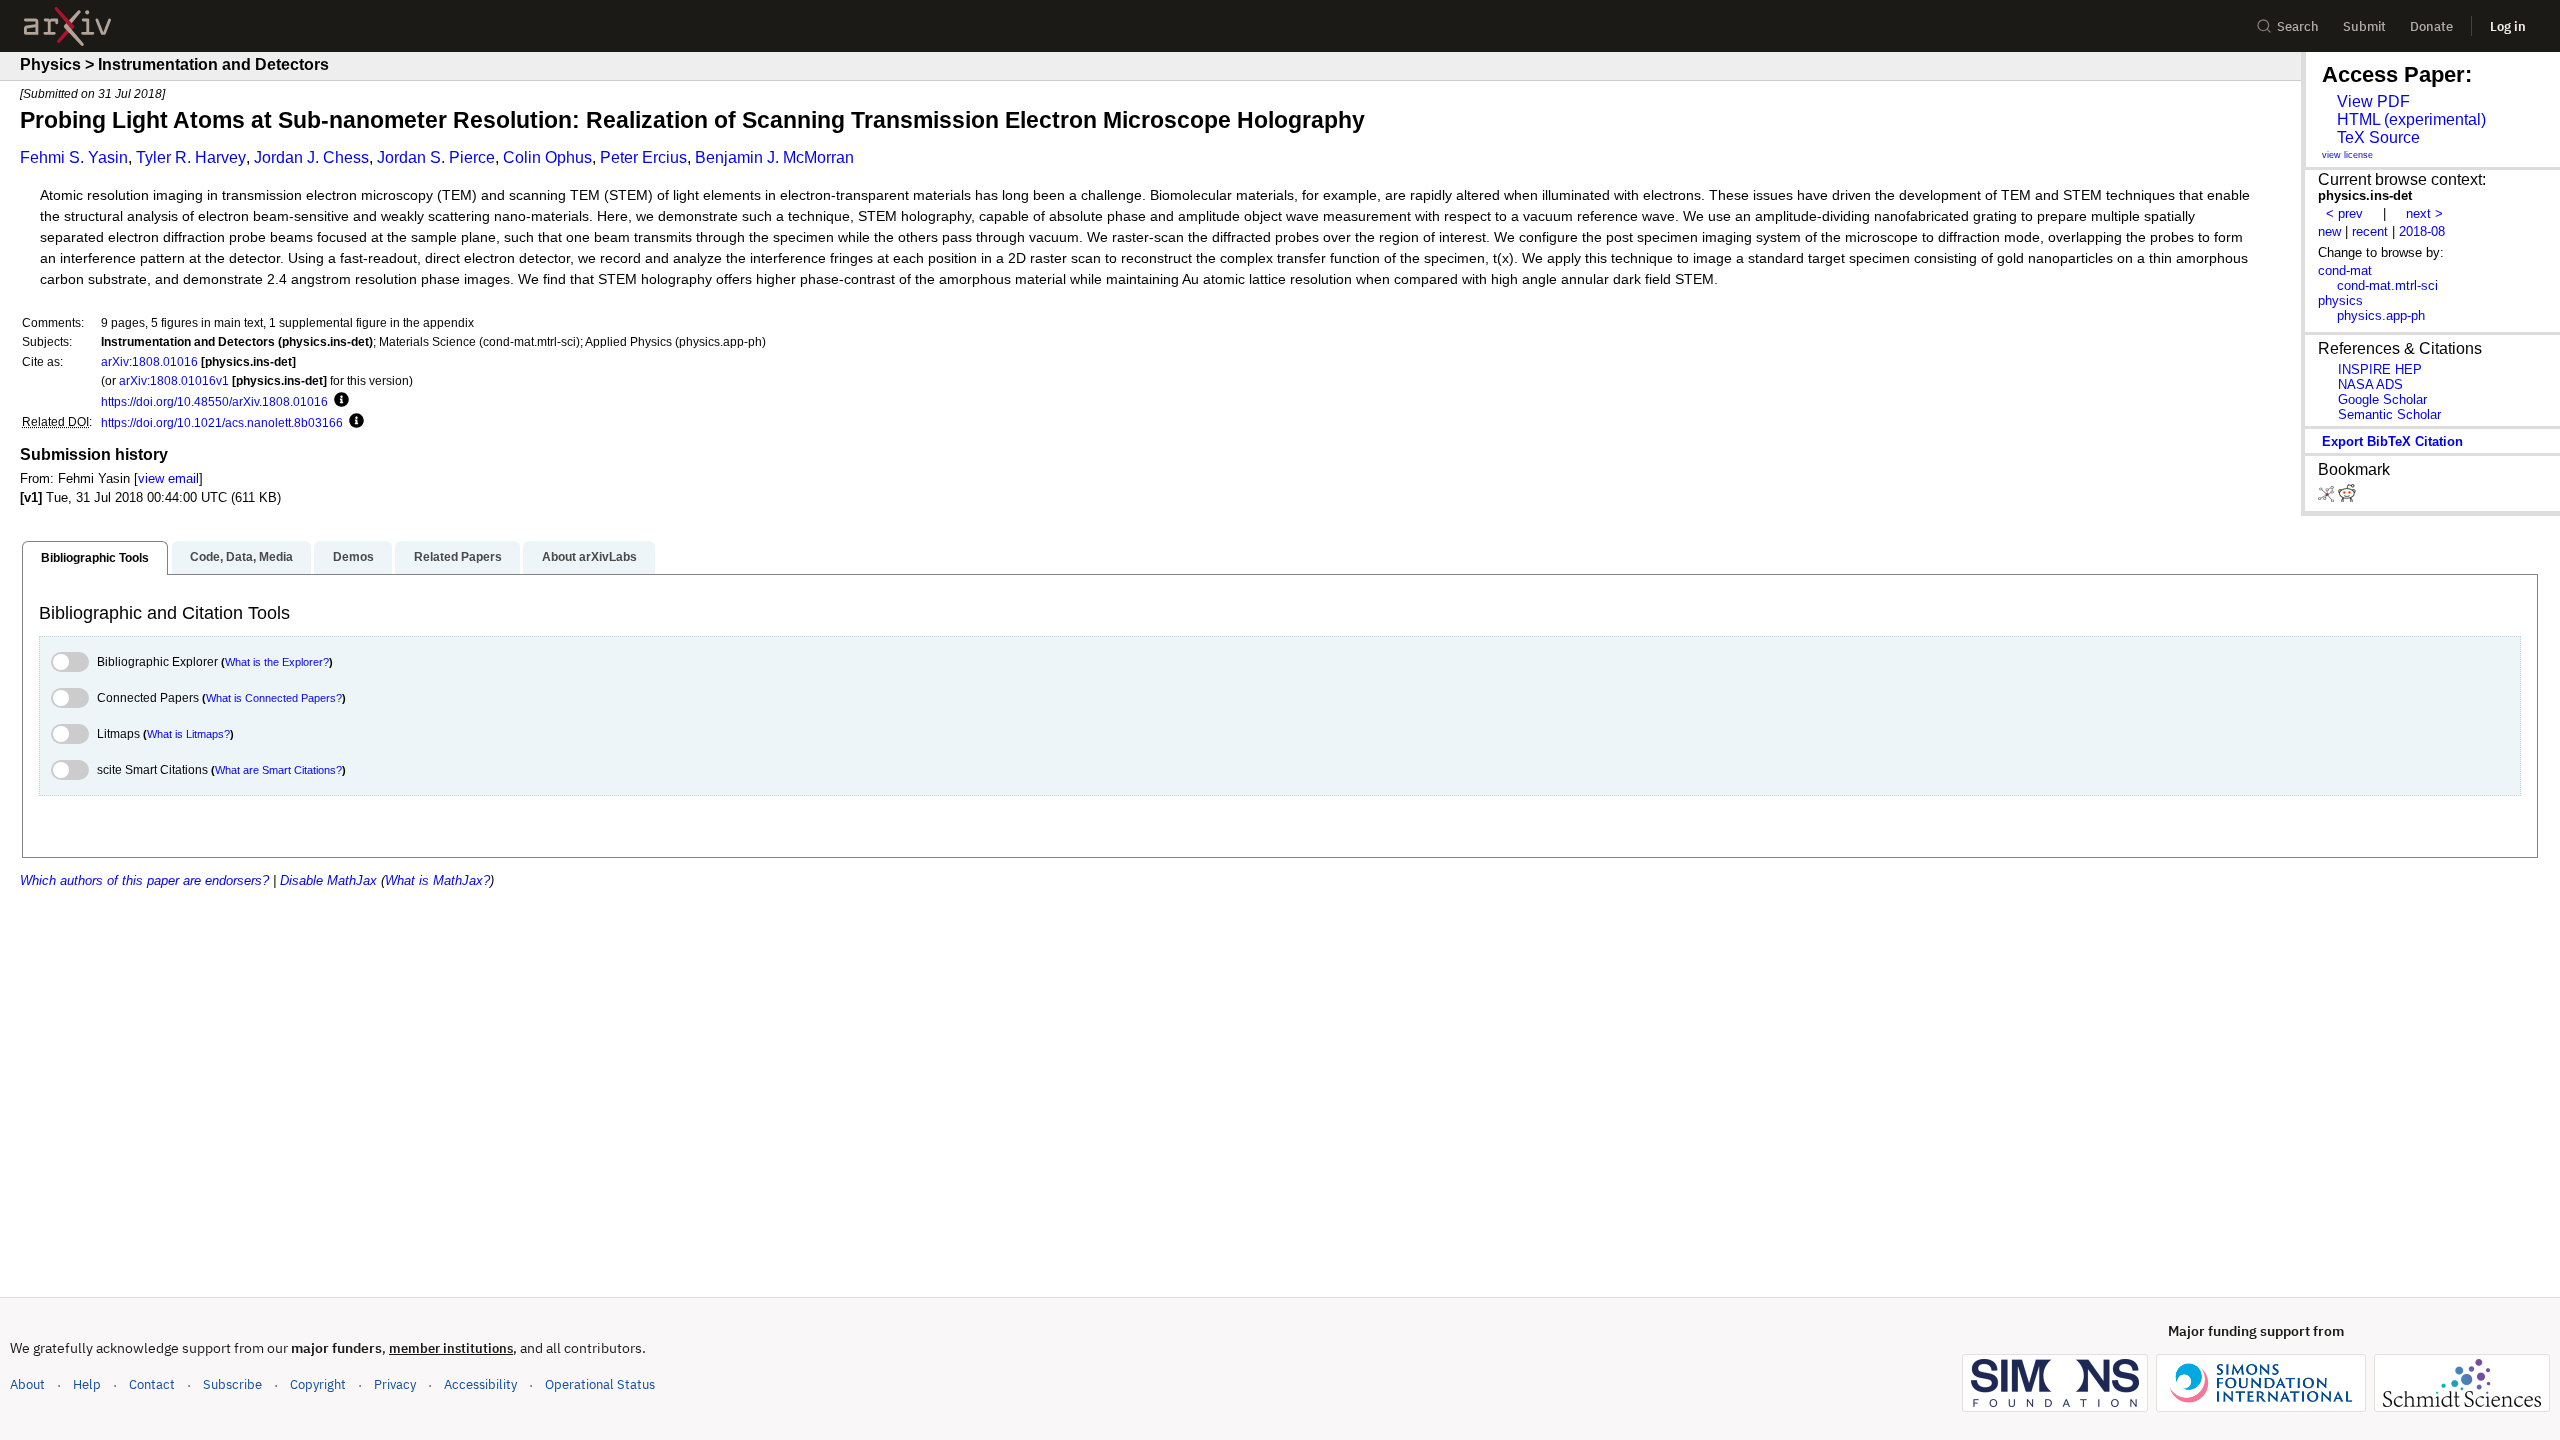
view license (2347, 155)
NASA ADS (2370, 384)
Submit (2364, 26)
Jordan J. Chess (311, 157)
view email (168, 478)
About (27, 1384)
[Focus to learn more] (338, 401)
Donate (2431, 26)
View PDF (2373, 101)
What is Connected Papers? (274, 698)
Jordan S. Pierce (436, 157)
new (2329, 231)
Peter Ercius (643, 157)
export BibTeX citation (2392, 441)
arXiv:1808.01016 (149, 361)
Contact (152, 1384)
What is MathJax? (437, 880)
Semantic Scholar (2389, 414)
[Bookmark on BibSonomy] (2328, 497)
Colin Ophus (547, 157)
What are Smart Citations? (278, 770)
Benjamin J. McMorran (774, 157)
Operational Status (600, 1384)
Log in (2508, 26)
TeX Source (2378, 137)
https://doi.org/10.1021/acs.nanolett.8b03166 (222, 422)
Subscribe (232, 1384)
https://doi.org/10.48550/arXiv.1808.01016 (214, 401)
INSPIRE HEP (2380, 369)
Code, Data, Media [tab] (241, 557)
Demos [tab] (353, 557)
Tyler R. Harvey (191, 157)
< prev (2344, 213)
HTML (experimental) (2411, 119)
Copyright (318, 1384)
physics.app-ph (2381, 315)
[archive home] (67, 26)
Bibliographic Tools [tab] (95, 558)
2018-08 (2422, 231)
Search (2298, 26)
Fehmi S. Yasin (74, 157)
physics (2340, 300)
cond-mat (2345, 270)
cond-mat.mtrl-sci (2387, 285)
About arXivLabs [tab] (589, 557)
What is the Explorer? (277, 662)
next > (2424, 213)
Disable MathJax (328, 880)
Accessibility (480, 1384)
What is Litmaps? (188, 734)
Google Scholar (2382, 399)
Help (87, 1384)
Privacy (395, 1384)
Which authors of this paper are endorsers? (144, 880)
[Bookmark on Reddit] (2347, 497)
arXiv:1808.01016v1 (174, 380)
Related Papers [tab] (458, 557)
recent (2370, 231)
